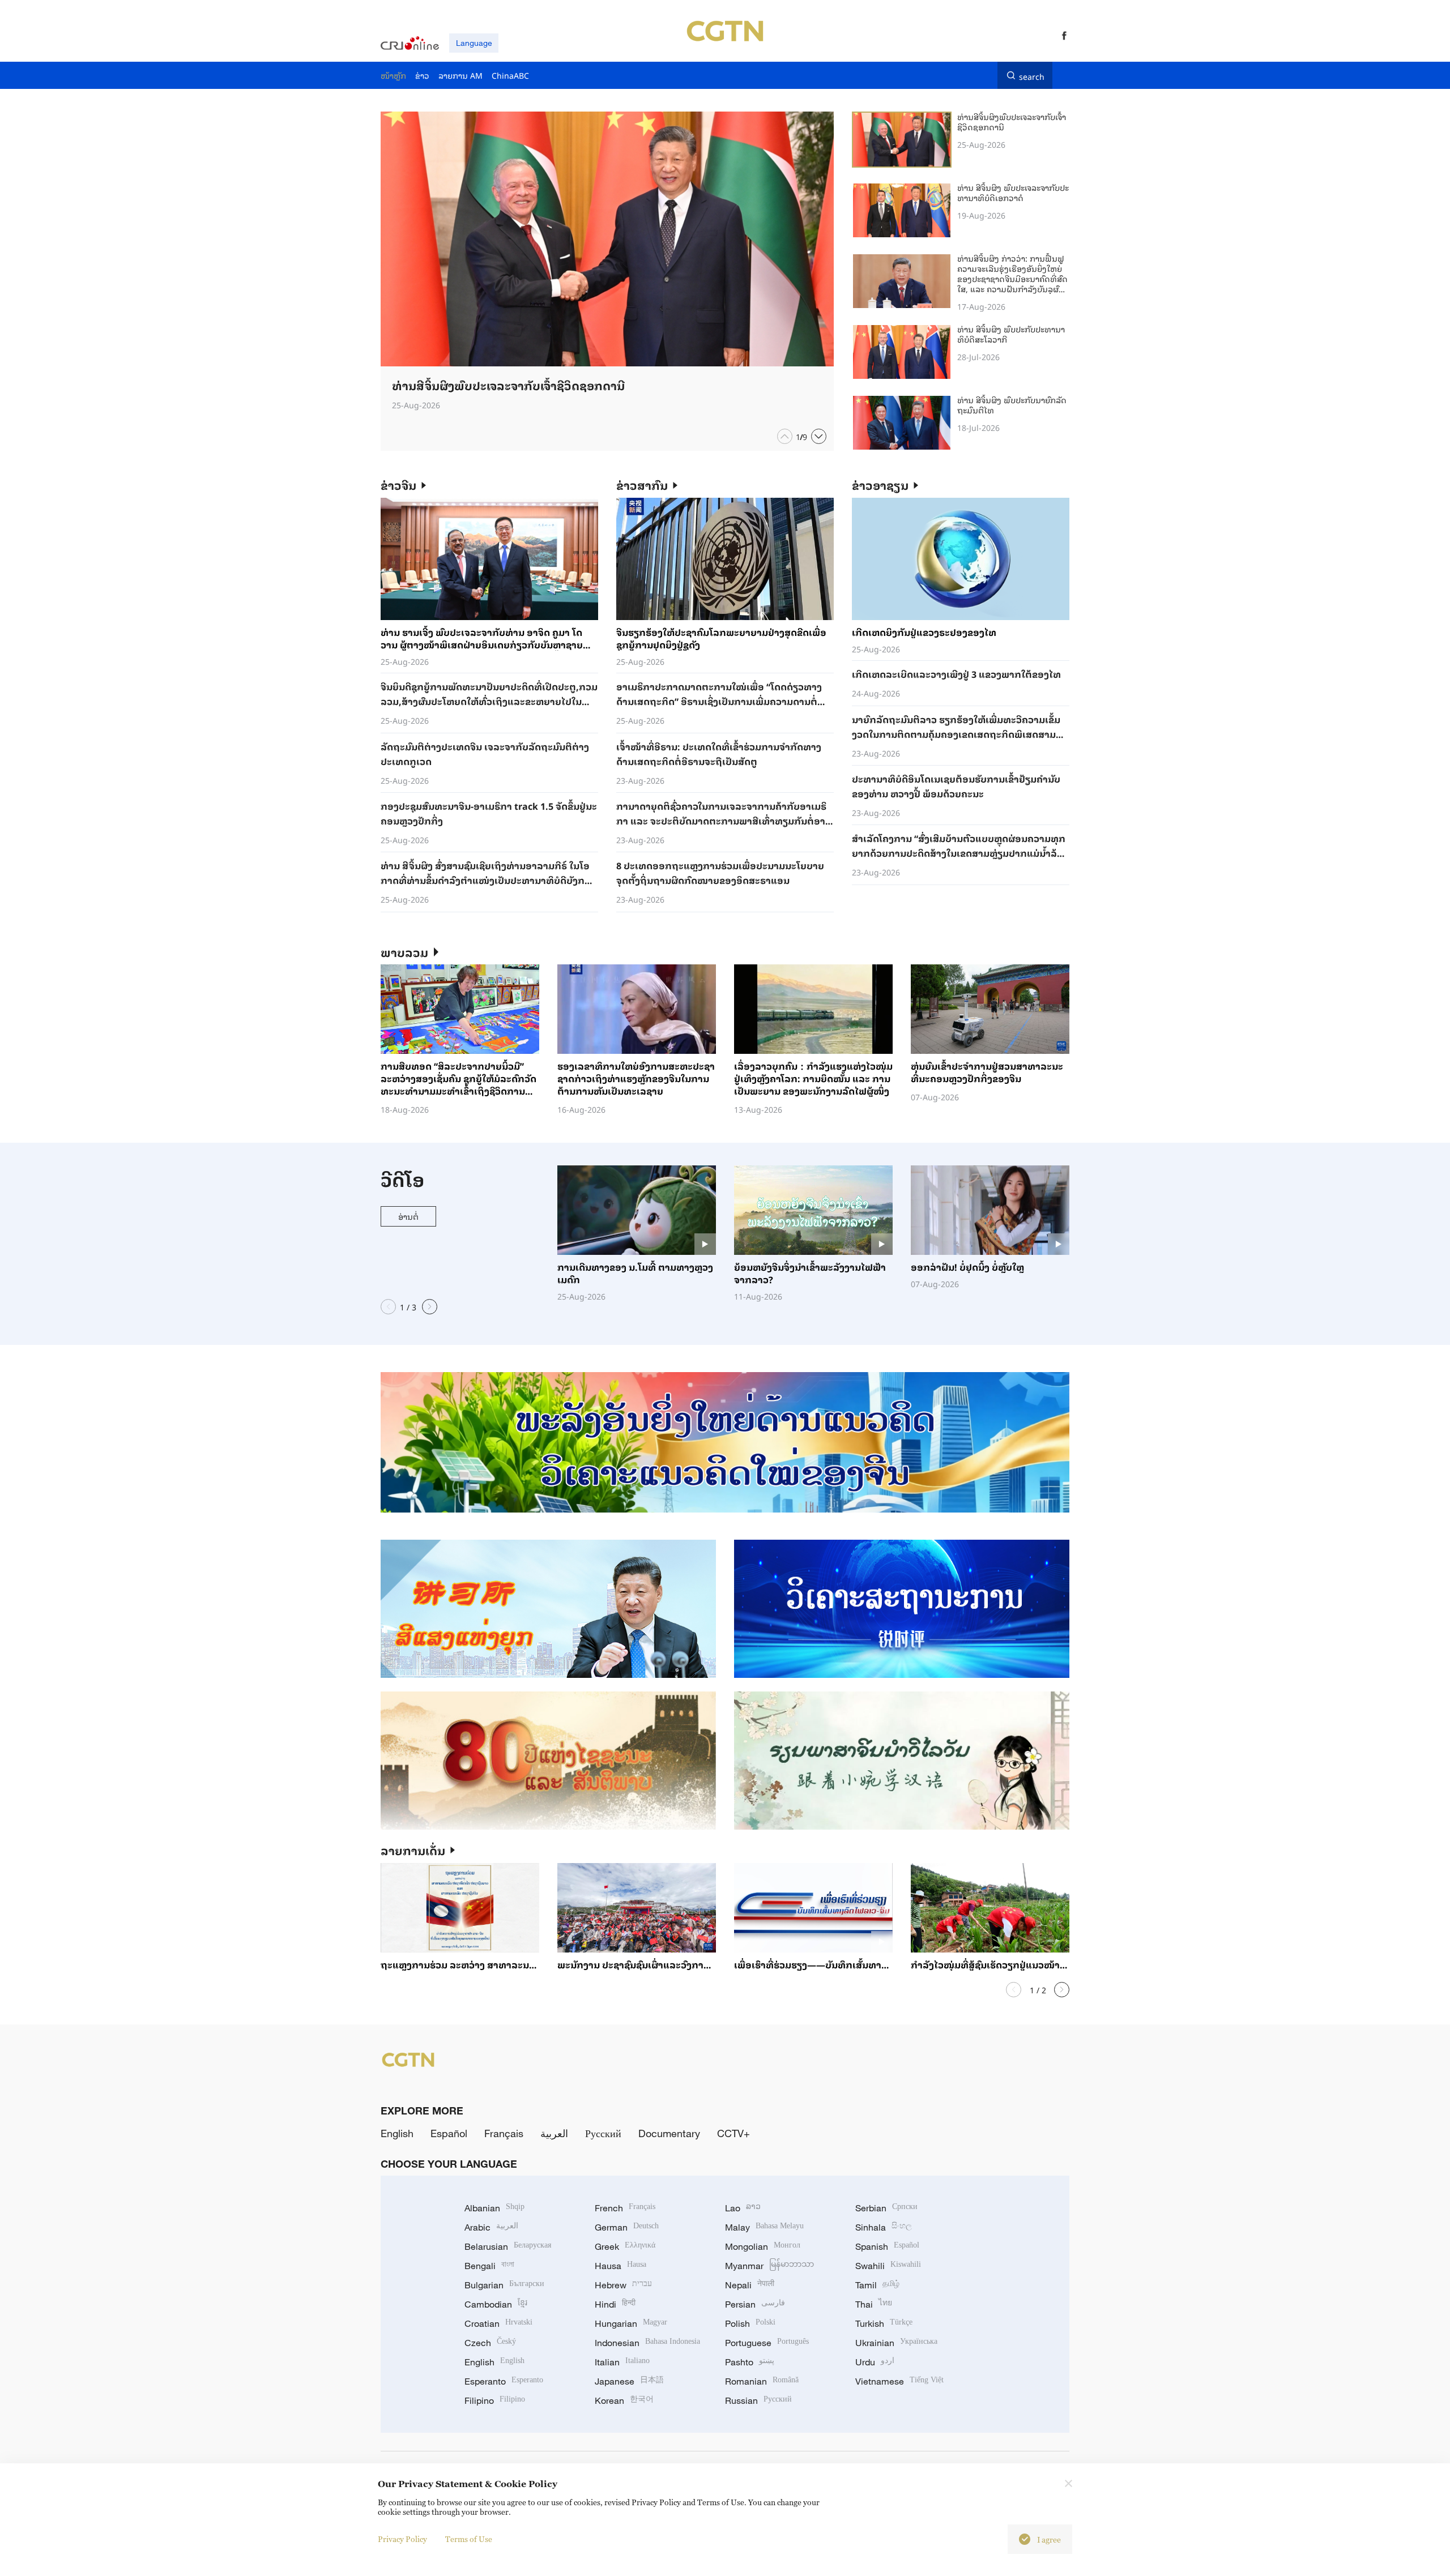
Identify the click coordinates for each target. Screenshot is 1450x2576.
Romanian (762, 2381)
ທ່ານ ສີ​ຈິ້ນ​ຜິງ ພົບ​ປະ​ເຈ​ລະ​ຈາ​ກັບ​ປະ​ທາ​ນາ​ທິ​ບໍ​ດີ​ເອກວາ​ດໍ (1013, 192)
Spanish (887, 2246)
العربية (554, 2133)
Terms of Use (469, 2539)
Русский (603, 2133)
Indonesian (647, 2343)
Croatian (498, 2323)
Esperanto (504, 2381)
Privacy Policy (402, 2539)
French (625, 2208)
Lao (743, 2208)
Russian (758, 2400)
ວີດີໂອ (402, 1179)
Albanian (494, 2208)
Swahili (888, 2266)
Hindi (615, 2304)
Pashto (750, 2362)
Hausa (620, 2266)
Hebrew (623, 2285)
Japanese (629, 2381)
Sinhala (884, 2227)
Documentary (669, 2133)
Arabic (491, 2227)
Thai (874, 2304)
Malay (764, 2227)
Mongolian (763, 2246)
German (627, 2227)
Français (504, 2133)
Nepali (750, 2285)
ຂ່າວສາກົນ (642, 485)
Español (449, 2133)
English (397, 2133)
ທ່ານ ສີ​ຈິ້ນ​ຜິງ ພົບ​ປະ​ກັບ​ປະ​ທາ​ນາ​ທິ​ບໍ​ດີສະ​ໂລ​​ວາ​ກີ (1011, 334)
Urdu (875, 2362)
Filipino (495, 2400)
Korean (624, 2400)
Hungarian (631, 2323)
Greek (625, 2246)
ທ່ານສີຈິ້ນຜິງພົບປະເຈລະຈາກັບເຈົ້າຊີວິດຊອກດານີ (1012, 121)
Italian (622, 2362)
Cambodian (496, 2304)
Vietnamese (899, 2381)
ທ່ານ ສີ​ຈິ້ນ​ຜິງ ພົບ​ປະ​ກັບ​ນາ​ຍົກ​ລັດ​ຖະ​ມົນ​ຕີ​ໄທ (1012, 405)
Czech (490, 2343)
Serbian (886, 2208)
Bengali (489, 2266)
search (1032, 75)
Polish (750, 2323)
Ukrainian (896, 2343)
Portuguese (767, 2343)
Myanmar (769, 2266)
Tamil (877, 2285)
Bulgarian (504, 2285)
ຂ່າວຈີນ (398, 485)
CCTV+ (733, 2133)
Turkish (884, 2323)
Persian (755, 2304)
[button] (785, 436)
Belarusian (508, 2246)
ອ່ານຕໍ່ (408, 1216)
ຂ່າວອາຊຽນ (880, 485)
